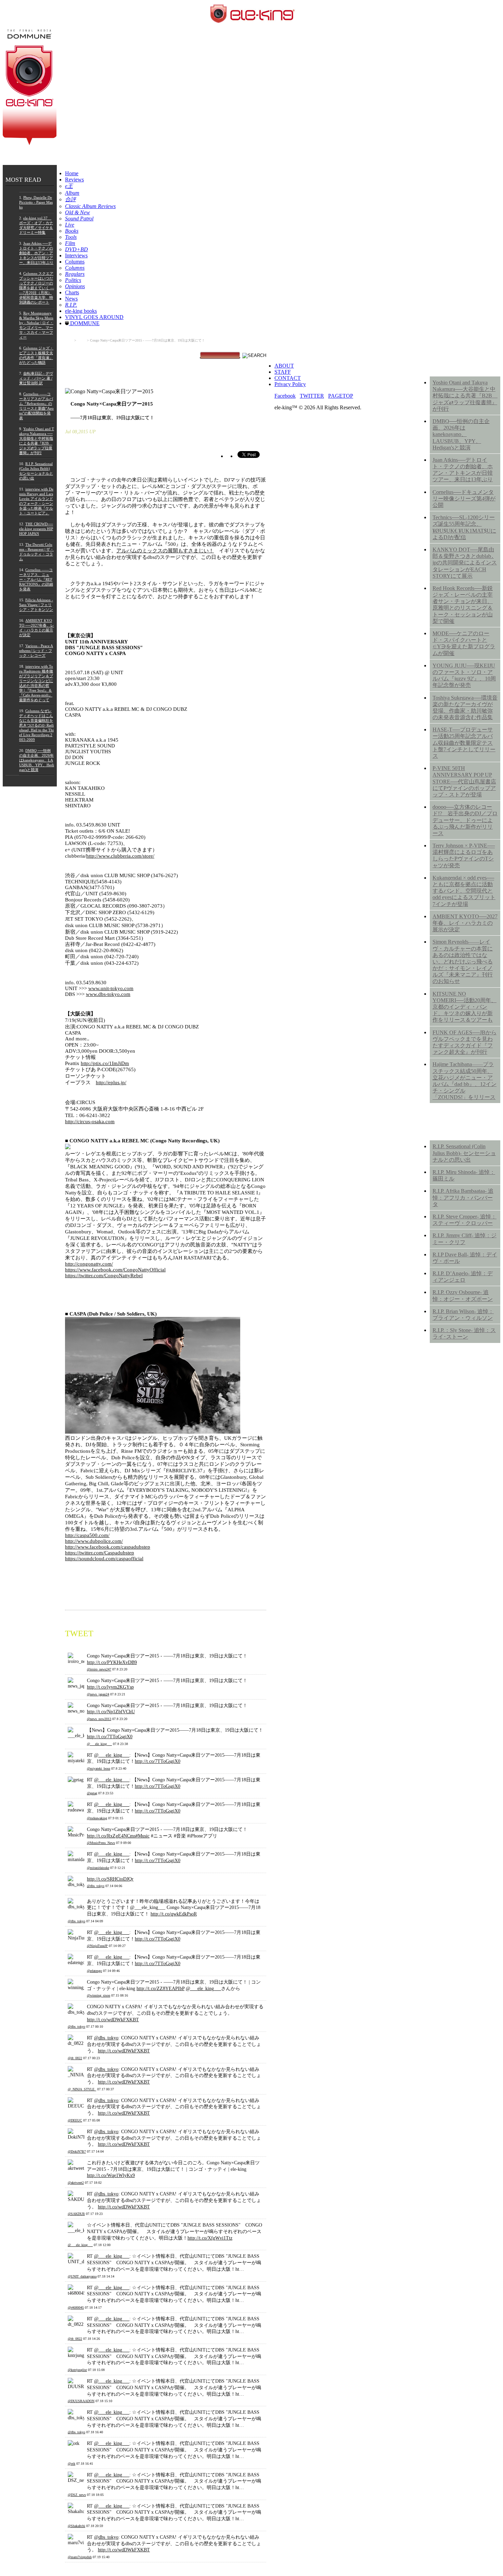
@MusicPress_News (101, 1843)
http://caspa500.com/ (87, 1535)
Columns (75, 262)
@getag (92, 1793)
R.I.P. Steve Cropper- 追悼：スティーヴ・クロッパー (465, 1220)
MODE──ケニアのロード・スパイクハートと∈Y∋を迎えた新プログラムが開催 (464, 643)
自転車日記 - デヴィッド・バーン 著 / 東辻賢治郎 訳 (36, 378)
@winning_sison (99, 1995)
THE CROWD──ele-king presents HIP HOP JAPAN (36, 529)
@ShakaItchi (76, 2526)
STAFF (283, 372)
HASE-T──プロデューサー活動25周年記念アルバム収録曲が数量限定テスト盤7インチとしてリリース (464, 743)
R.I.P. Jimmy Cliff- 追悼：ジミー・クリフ (465, 1239)
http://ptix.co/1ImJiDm (105, 1063)
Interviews (76, 255)
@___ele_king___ (99, 1744)
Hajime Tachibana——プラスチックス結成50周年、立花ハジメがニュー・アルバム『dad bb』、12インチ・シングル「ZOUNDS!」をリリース (465, 1081)
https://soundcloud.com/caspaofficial (104, 1559)
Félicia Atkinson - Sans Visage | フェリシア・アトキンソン (36, 605)
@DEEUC (75, 2120)
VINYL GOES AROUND (94, 317)
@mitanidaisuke (98, 1868)
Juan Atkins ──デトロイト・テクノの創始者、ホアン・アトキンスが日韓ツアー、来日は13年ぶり (36, 253)
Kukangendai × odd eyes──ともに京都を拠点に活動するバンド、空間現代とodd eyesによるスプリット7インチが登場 (464, 891)
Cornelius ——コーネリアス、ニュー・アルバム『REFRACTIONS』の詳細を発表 (36, 579)
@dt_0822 (75, 2058)
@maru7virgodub (80, 2557)
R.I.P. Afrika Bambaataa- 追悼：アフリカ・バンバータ (463, 1197)
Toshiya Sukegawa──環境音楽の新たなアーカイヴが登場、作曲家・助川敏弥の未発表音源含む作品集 (465, 708)
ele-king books (81, 311)
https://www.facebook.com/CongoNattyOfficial (115, 1270)
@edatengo (94, 1971)
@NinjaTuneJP (97, 1946)
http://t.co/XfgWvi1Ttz (210, 2238)
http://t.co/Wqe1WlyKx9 (111, 2175)
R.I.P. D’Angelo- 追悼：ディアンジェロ (463, 1277)
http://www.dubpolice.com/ (94, 1541)
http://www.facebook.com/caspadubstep (108, 1547)
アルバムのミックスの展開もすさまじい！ (165, 551)
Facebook (285, 396)
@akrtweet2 (76, 2183)
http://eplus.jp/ (111, 1082)
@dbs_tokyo (96, 1886)
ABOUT (284, 366)
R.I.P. (438, 1127)
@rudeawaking (97, 1818)
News (71, 299)
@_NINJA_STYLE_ (82, 2089)
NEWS (440, 363)
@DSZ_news (77, 2495)
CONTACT (288, 378)
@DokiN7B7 (77, 2151)
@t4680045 (76, 2308)
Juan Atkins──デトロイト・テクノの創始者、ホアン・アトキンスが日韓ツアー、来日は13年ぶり (463, 470)
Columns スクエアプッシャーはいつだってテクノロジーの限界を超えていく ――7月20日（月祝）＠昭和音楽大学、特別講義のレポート (37, 288)
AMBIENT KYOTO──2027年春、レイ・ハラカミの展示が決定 (465, 923)
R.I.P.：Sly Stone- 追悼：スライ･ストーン (464, 1333)
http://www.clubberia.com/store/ (120, 856)
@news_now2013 (99, 1719)
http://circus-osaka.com (90, 1122)
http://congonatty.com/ (89, 1264)
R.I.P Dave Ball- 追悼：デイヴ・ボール (465, 1258)
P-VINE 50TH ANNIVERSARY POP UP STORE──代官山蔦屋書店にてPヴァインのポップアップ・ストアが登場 (464, 781)
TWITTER (312, 396)
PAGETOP (341, 396)
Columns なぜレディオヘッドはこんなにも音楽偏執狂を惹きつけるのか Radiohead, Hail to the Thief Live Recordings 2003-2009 (36, 725)
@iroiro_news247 (99, 1669)
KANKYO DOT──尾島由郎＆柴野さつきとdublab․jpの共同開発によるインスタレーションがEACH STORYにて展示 (465, 563)
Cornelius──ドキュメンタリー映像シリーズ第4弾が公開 (464, 498)
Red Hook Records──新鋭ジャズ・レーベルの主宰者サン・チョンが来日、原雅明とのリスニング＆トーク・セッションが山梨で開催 (463, 605)
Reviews (74, 180)
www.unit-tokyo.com (111, 988)
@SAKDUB (76, 2214)
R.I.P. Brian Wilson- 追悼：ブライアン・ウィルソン (463, 1315)
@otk (72, 2464)
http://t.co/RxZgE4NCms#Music (118, 1836)
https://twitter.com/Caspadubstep (100, 1553)
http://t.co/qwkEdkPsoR (174, 1914)
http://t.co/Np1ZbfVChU (111, 1712)
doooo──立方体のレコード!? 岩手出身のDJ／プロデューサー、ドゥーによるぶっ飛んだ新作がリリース (465, 820)
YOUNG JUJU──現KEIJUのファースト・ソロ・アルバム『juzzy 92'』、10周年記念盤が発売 (464, 675)
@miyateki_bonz (99, 1768)
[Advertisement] (465, 1458)
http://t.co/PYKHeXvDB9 (112, 1662)
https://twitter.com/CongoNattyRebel (104, 1276)
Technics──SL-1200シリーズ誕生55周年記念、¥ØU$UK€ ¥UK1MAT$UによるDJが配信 (464, 527)
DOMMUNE (84, 323)
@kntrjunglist (77, 2370)
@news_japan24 (98, 1694)
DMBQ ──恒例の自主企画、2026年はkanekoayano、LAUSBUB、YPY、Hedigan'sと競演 (37, 760)
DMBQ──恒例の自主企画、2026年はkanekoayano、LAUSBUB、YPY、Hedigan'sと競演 (461, 434)
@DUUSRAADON (81, 2401)
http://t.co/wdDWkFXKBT (113, 2020)
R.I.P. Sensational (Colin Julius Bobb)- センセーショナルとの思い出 (464, 1153)
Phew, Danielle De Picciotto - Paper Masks (36, 202)
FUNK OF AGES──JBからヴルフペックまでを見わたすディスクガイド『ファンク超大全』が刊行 (465, 1042)
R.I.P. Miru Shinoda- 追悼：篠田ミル (464, 1175)
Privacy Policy (290, 384)
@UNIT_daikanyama (82, 2276)
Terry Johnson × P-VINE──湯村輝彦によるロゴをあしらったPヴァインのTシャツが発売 (464, 855)
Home (72, 173)
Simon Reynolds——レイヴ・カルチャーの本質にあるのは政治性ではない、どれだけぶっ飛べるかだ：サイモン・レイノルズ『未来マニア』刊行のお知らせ (463, 961)
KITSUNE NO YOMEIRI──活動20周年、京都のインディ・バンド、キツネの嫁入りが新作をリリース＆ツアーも (465, 1007)
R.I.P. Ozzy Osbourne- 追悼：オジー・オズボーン (463, 1295)
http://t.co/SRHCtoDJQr (110, 1879)
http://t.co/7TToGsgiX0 (110, 1736)
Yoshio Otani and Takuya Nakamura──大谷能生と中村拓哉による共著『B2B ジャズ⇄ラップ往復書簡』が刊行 (465, 396)
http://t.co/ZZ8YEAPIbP (160, 1988)
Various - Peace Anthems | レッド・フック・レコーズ (36, 651)
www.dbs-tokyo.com (108, 994)
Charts (72, 292)
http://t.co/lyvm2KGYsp (110, 1687)
